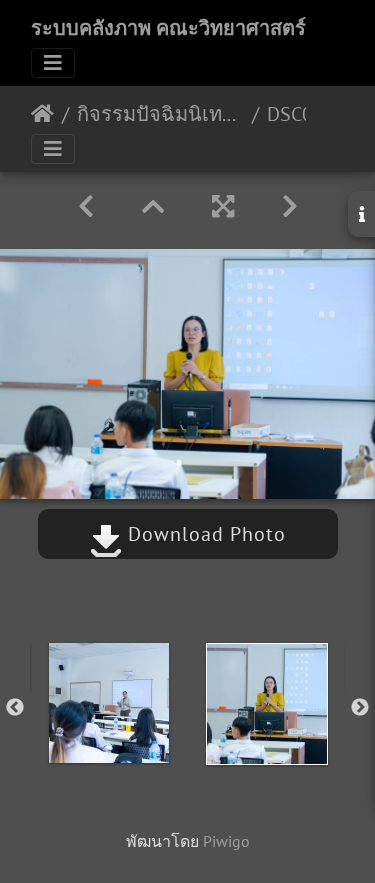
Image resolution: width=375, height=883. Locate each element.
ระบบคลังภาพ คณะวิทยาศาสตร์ (168, 28)
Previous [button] (15, 708)
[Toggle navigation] (53, 63)
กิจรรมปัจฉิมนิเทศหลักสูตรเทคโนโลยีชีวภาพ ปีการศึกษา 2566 (160, 114)
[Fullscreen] (223, 206)
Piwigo (226, 841)
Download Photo (204, 534)
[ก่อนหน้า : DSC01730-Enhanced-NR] (86, 206)
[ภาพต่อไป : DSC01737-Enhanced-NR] (290, 206)
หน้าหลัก (42, 114)
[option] (109, 703)
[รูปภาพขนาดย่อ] (153, 206)
